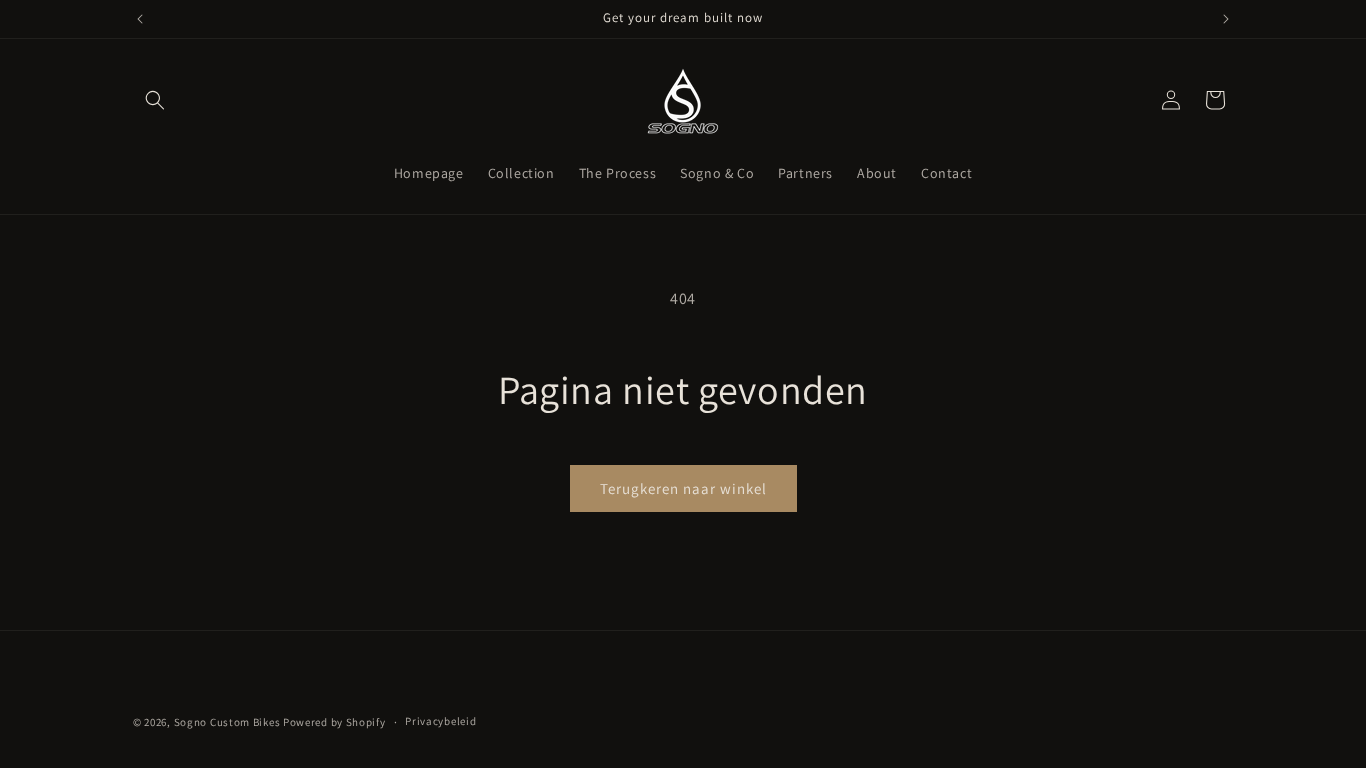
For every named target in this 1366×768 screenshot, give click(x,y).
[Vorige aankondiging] (140, 19)
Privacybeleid (440, 721)
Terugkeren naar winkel (683, 488)
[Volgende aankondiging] (1226, 19)
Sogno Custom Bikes (227, 722)
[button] (155, 100)
